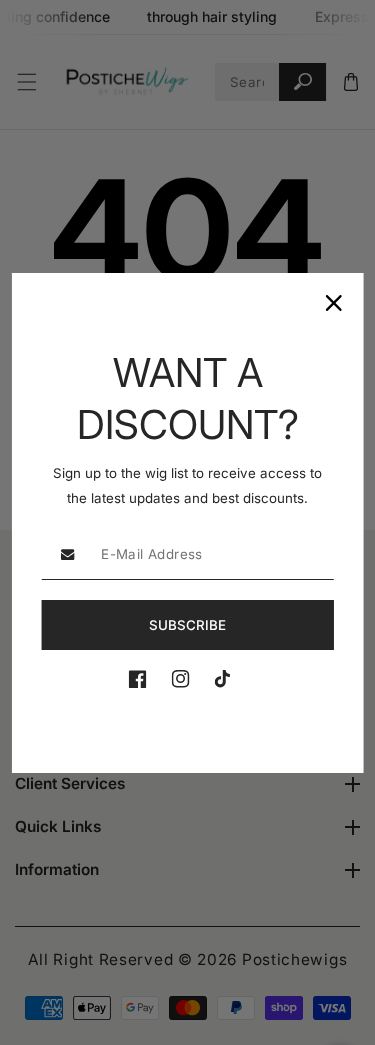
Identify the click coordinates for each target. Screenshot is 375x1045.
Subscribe (187, 625)
